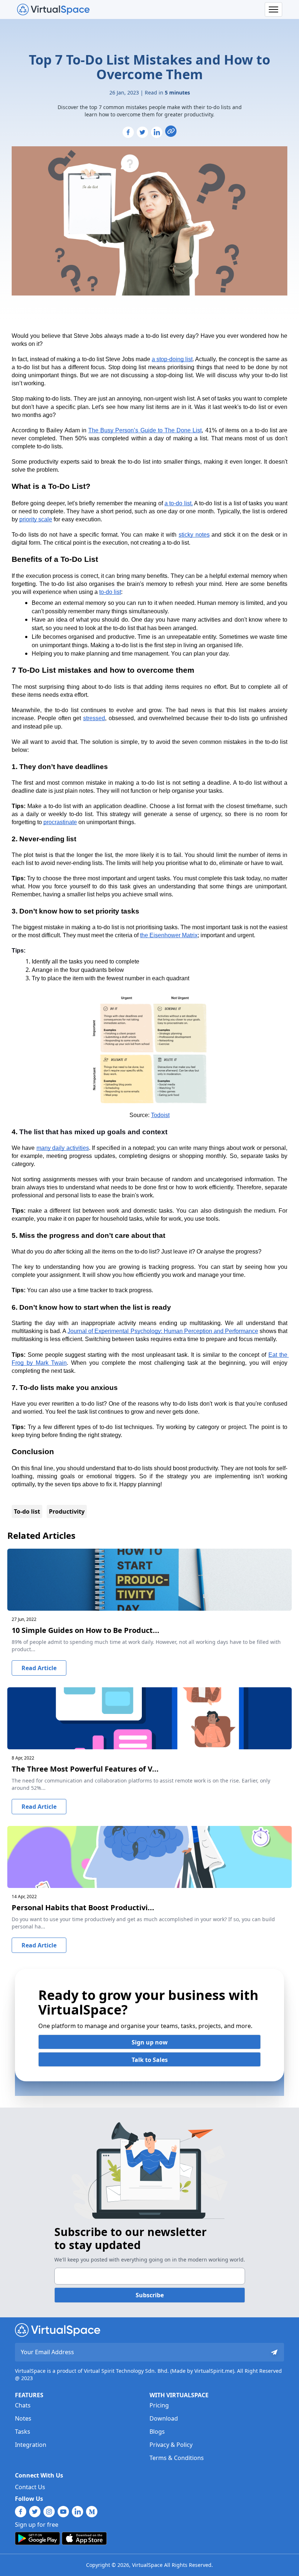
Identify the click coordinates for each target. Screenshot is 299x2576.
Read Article (39, 1668)
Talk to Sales (150, 2060)
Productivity (67, 1511)
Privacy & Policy (171, 2445)
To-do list (27, 1511)
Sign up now (150, 2042)
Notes (23, 2418)
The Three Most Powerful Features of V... (85, 1769)
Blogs (157, 2432)
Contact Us (30, 2487)
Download (164, 2418)
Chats (23, 2405)
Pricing (159, 2405)
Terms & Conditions (177, 2458)
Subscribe (150, 2295)
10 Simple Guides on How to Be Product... (86, 1630)
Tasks (23, 2432)
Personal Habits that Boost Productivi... (83, 1907)
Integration (31, 2445)
